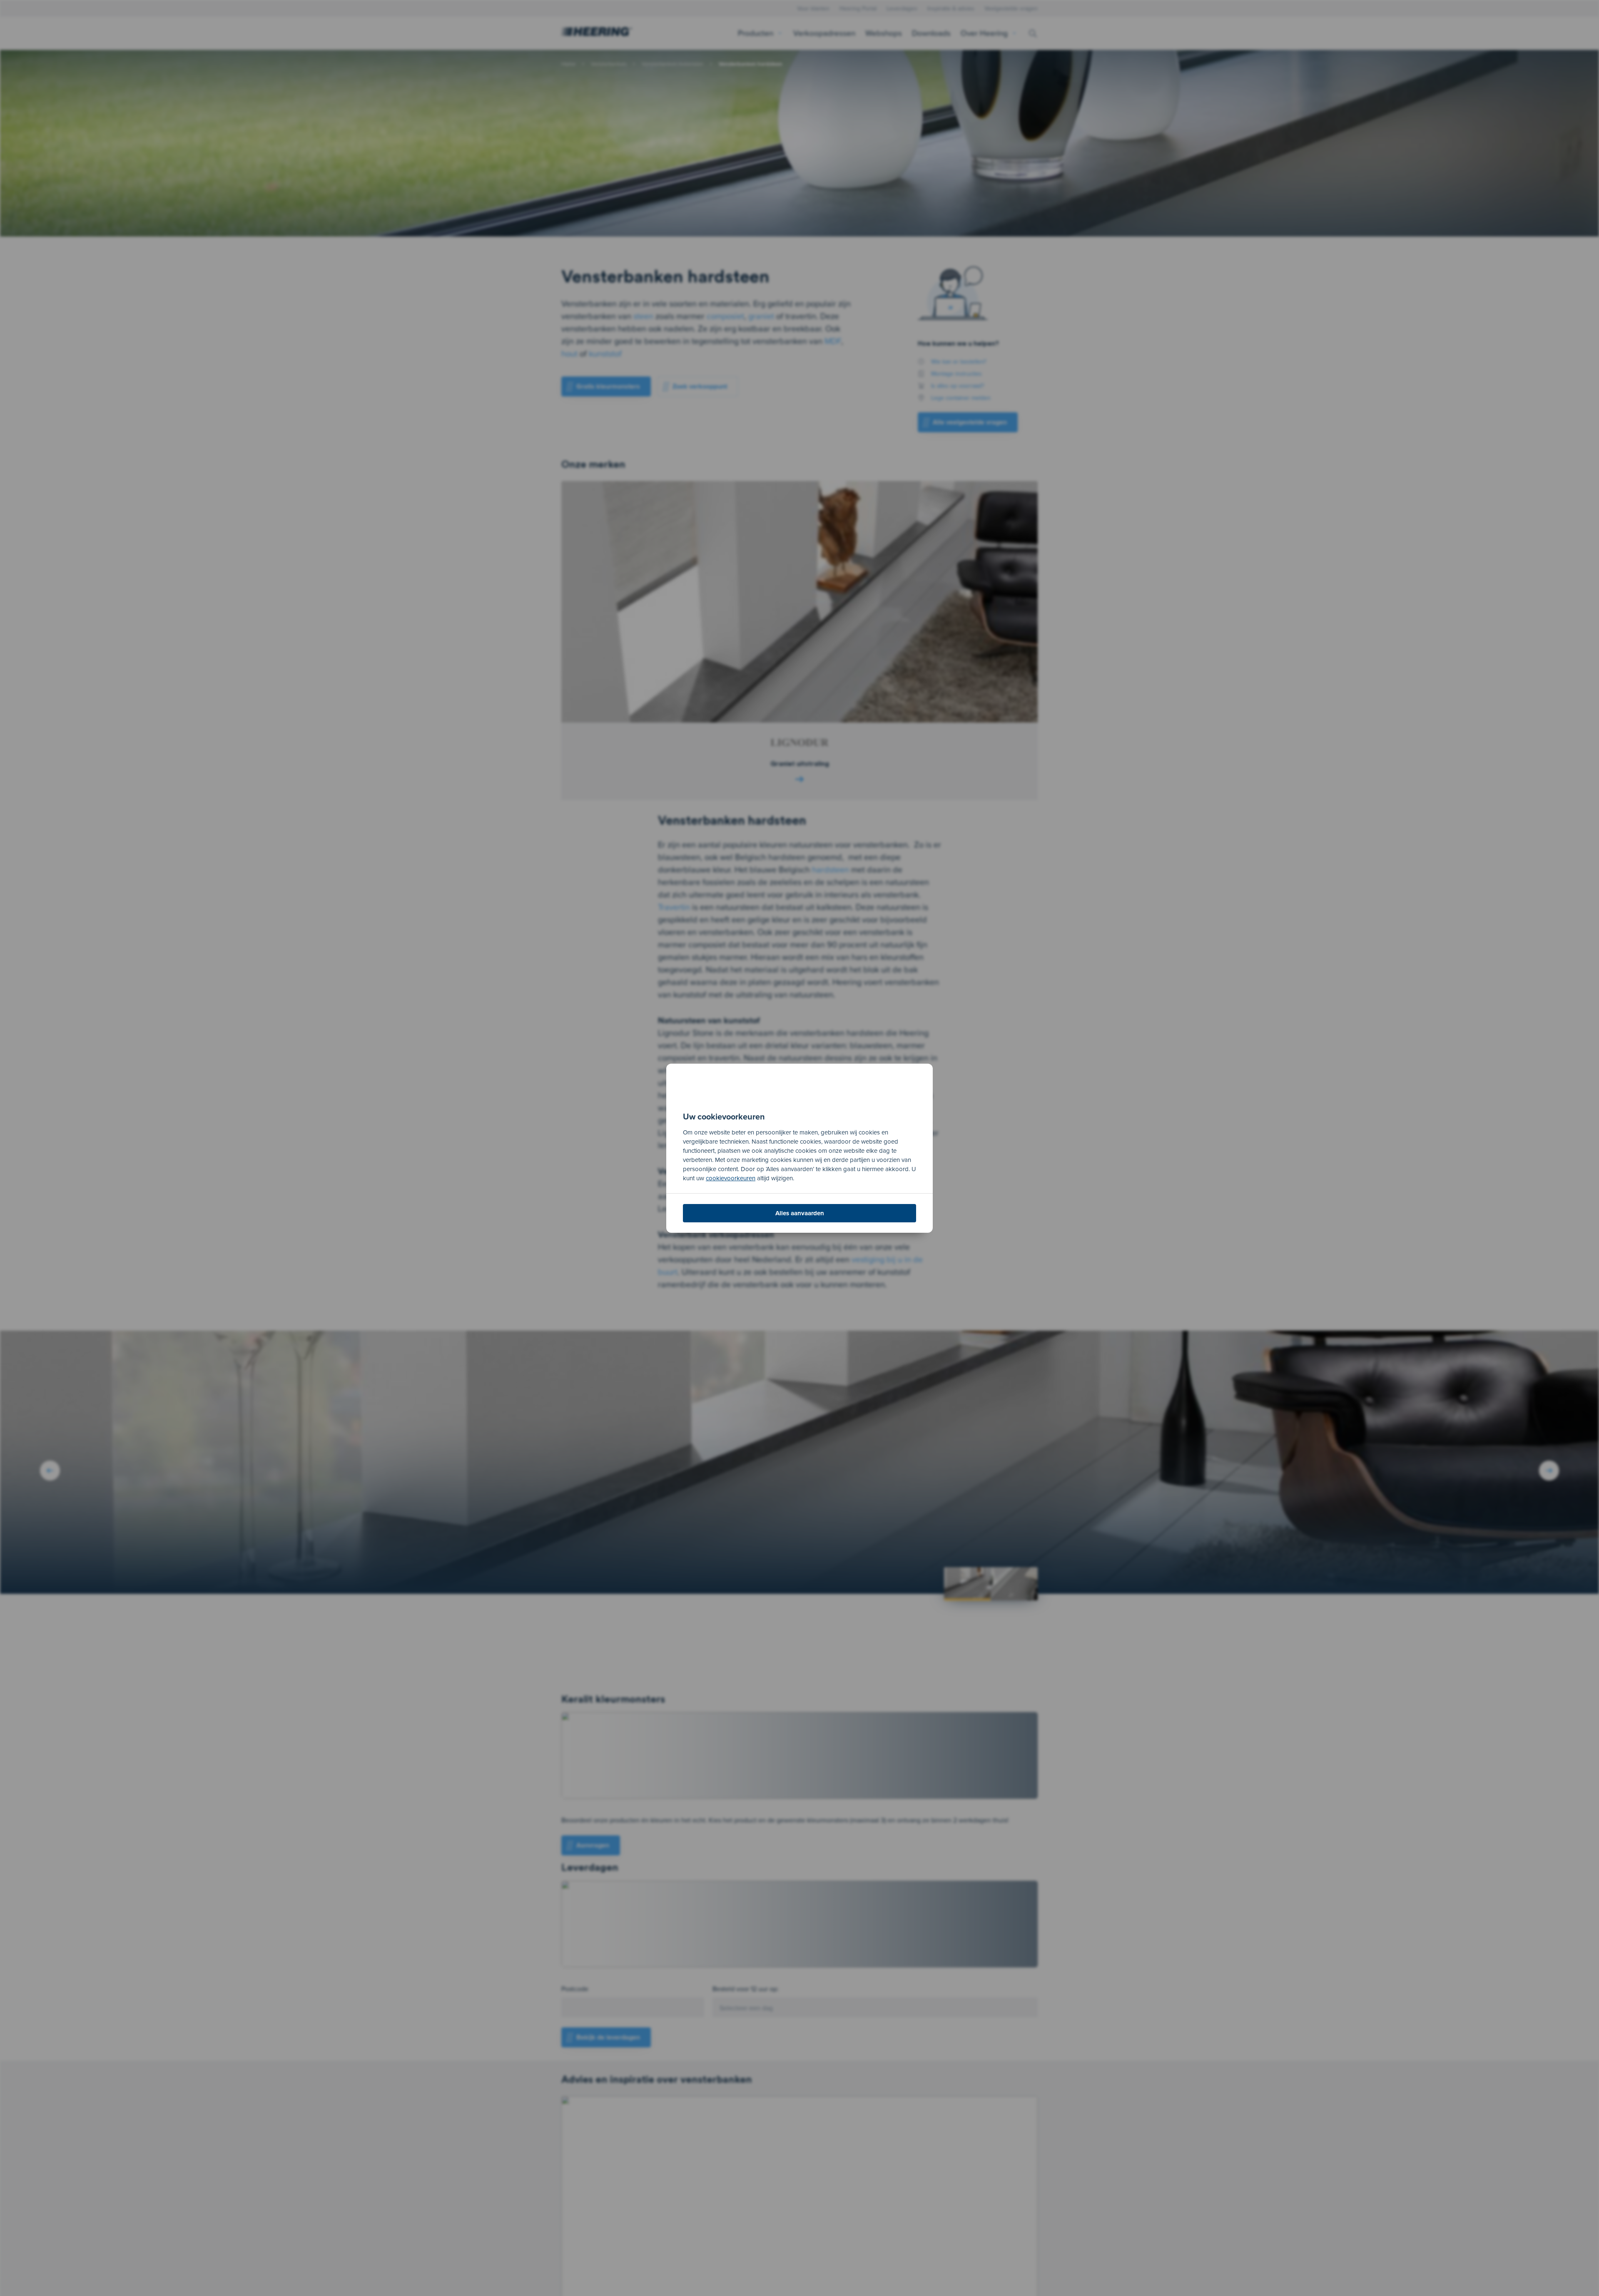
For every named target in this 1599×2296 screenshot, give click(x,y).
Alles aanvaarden (800, 1213)
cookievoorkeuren (731, 1178)
